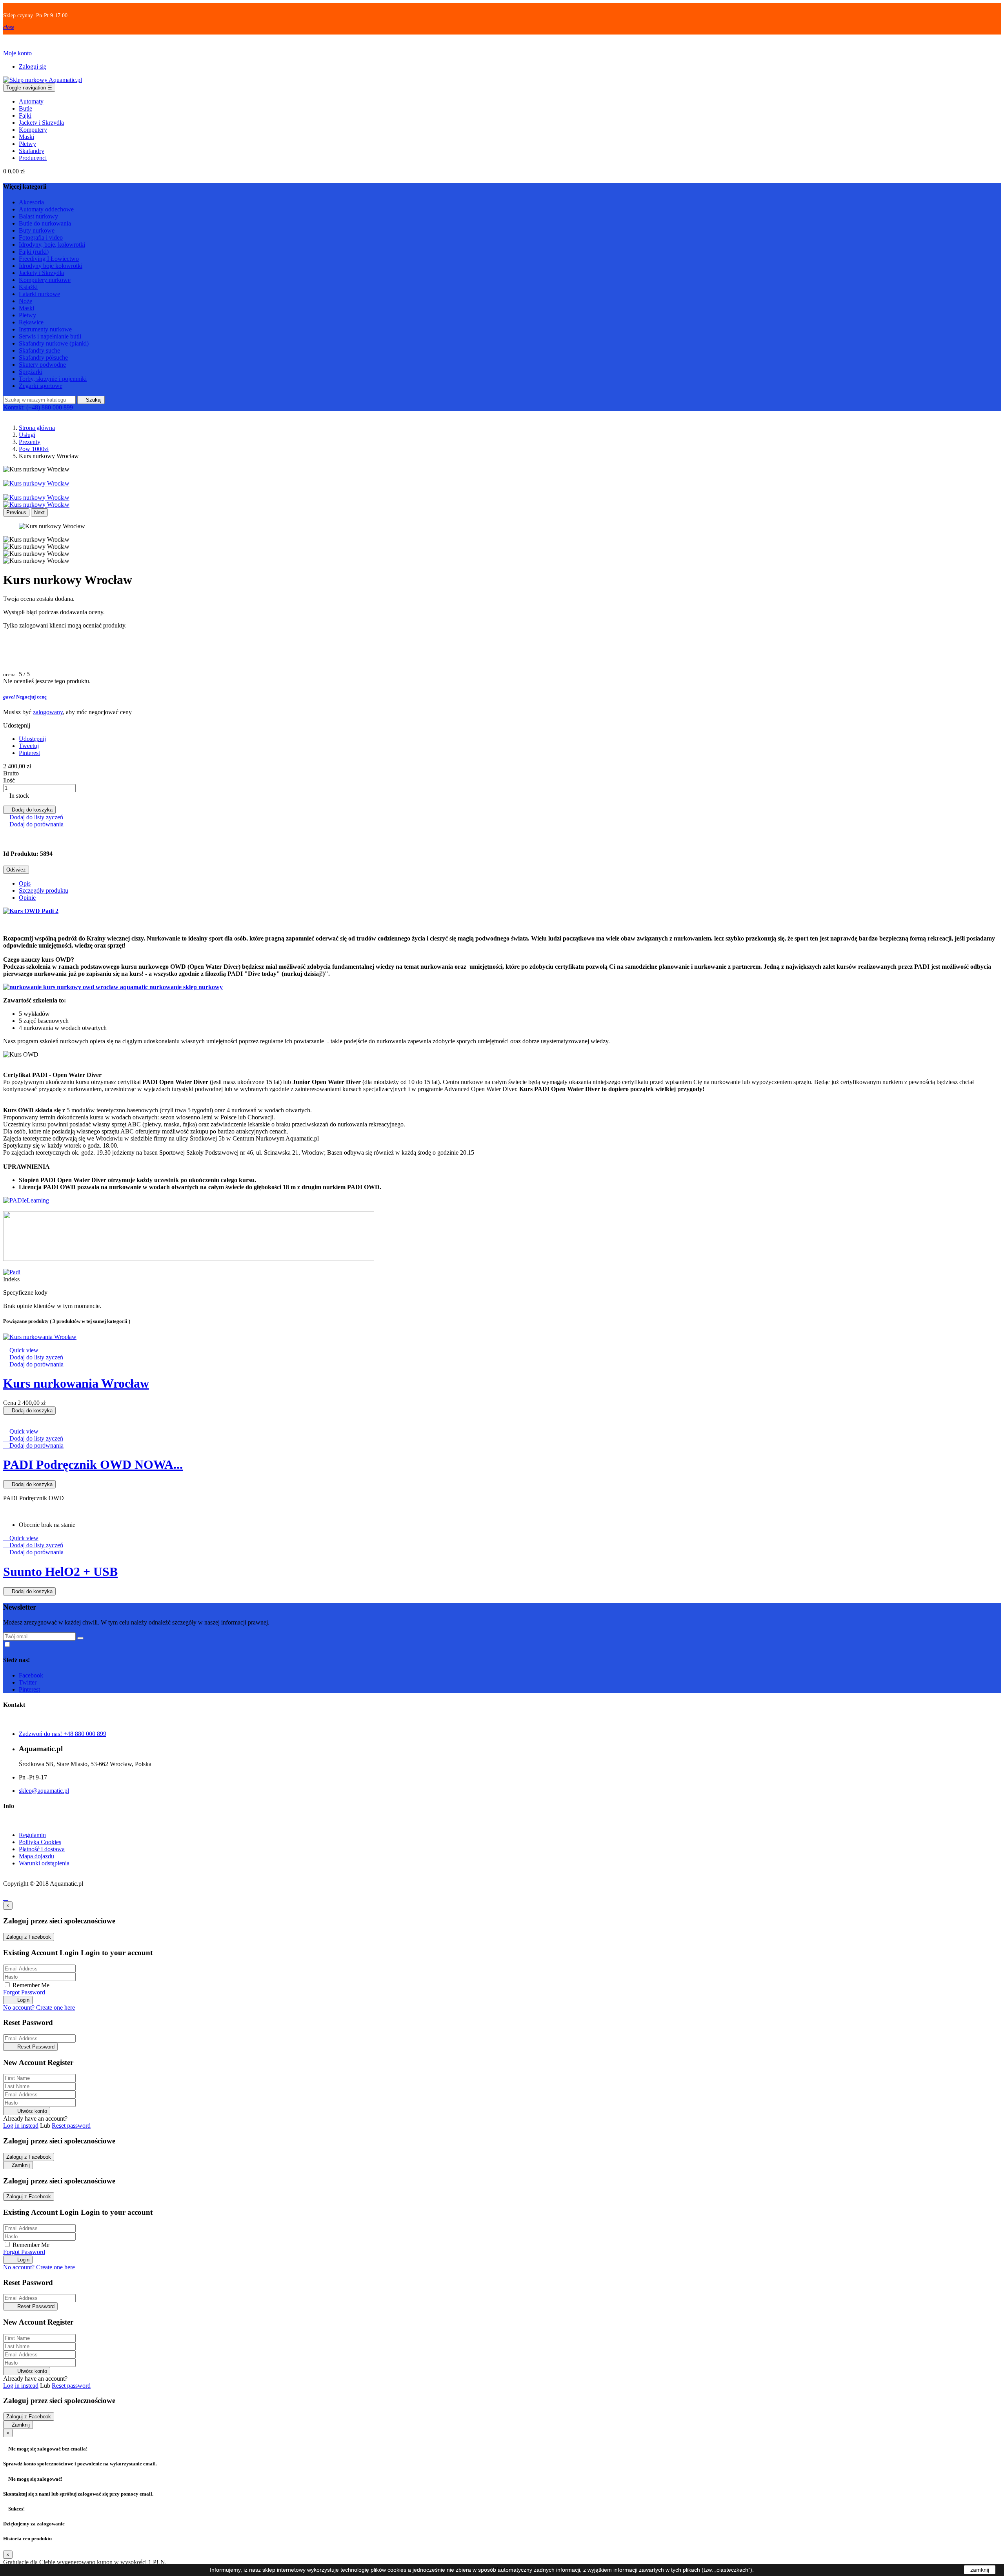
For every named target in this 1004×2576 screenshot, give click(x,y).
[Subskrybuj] (80, 1638)
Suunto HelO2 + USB (60, 1572)
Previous (16, 512)
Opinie (27, 898)
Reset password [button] (71, 2126)
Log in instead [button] (21, 2126)
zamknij (980, 2570)
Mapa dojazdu (36, 1856)
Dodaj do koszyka (29, 810)
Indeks (11, 1279)
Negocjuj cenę (25, 697)
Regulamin (32, 1835)
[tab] (502, 697)
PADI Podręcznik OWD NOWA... (93, 1464)
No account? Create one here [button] (39, 2007)
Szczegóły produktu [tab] (44, 891)
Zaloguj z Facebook (29, 1937)
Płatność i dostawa (42, 1849)
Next (39, 512)
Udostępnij (32, 739)
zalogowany (48, 712)
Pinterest (29, 753)
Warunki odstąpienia (44, 1863)
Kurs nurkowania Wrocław (76, 1383)
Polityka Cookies (40, 1842)
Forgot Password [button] (24, 1992)
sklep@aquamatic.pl (44, 1791)
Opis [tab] (25, 883)
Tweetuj (29, 746)
